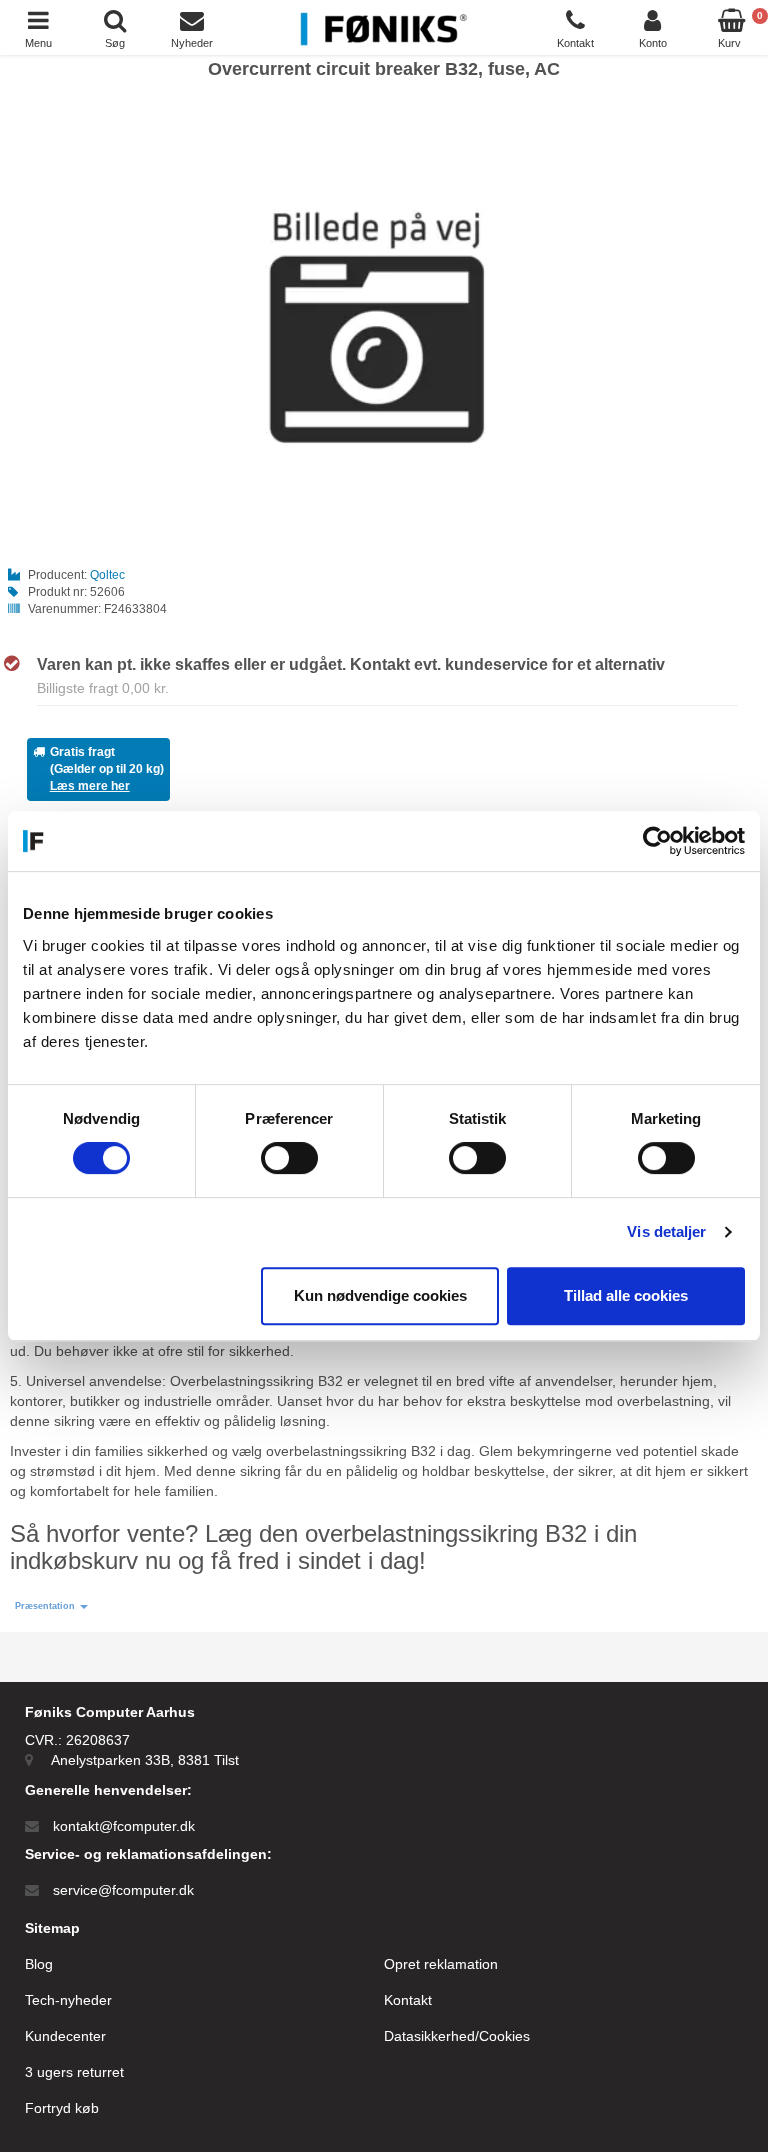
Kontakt (408, 2000)
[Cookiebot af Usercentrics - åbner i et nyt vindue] (657, 841)
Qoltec (107, 575)
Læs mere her (90, 786)
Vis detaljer (666, 1231)
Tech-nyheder (68, 2000)
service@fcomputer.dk (123, 1890)
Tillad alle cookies (626, 1295)
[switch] (289, 1158)
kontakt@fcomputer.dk (124, 1826)
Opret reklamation (441, 1964)
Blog (39, 1964)
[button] (51, 1606)
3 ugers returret (74, 2072)
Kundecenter (65, 2036)
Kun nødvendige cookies (380, 1295)
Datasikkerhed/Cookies (457, 2036)
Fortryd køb (62, 2108)
